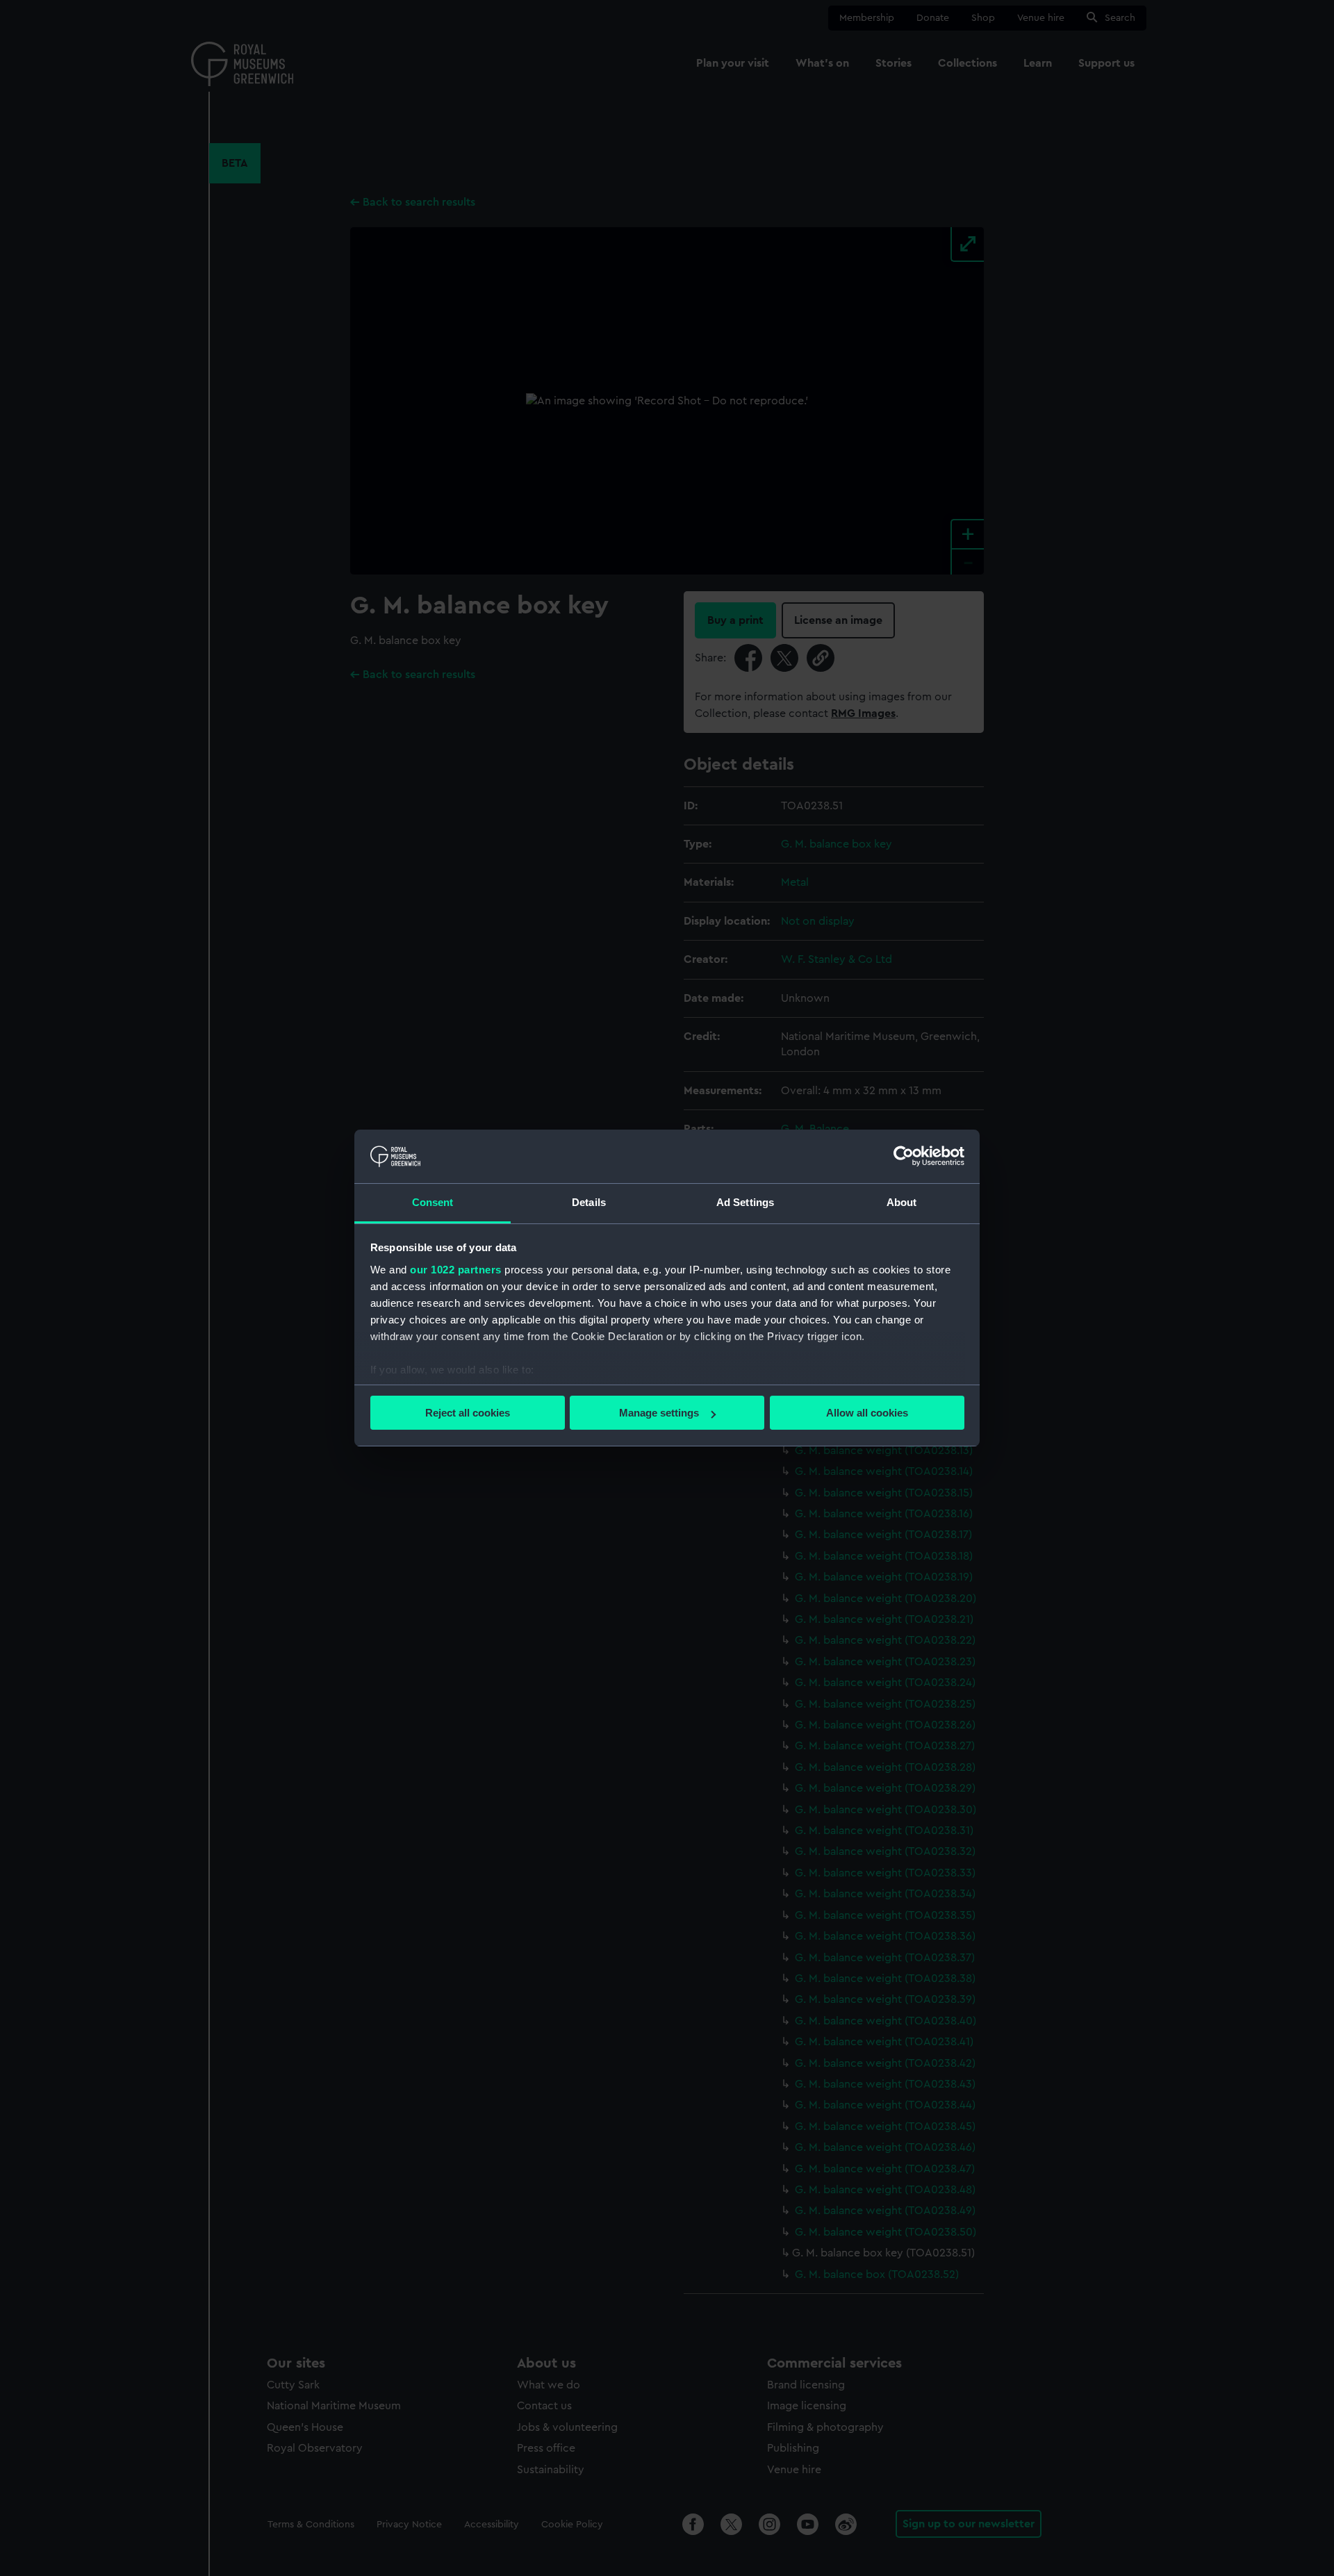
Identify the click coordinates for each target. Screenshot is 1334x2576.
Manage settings (659, 1413)
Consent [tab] (433, 1202)
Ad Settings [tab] (745, 1202)
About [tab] (902, 1202)
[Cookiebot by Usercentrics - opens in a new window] (904, 1156)
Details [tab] (589, 1202)
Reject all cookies (468, 1413)
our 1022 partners (456, 1270)
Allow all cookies (867, 1413)
